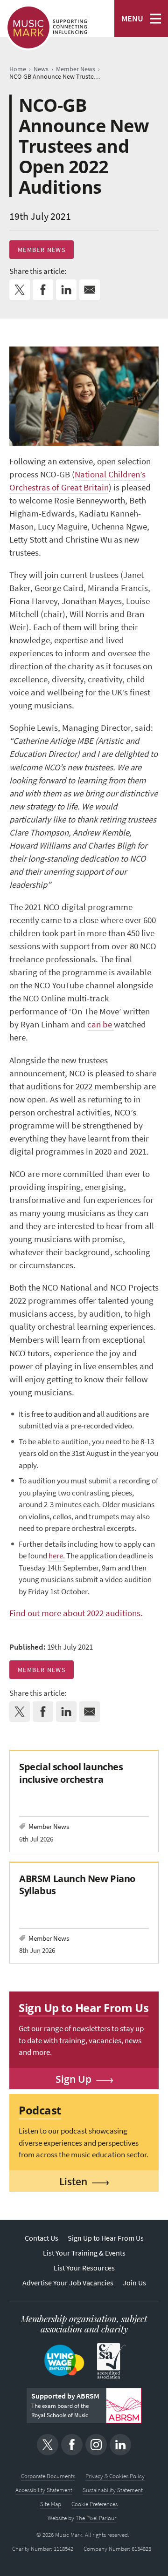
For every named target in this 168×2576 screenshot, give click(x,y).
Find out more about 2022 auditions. (76, 1613)
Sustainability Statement (113, 2490)
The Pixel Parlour (96, 2518)
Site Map (51, 2504)
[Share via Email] (90, 290)
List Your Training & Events (84, 2253)
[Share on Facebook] (43, 290)
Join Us (134, 2283)
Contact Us (42, 2238)
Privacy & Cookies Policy (115, 2476)
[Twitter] (48, 2445)
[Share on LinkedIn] (66, 290)
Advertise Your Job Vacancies (68, 2283)
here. (57, 1556)
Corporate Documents (48, 2476)
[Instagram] (96, 2445)
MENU (132, 19)
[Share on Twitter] (20, 290)
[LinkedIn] (120, 2445)
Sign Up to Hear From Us (106, 2238)
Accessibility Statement (44, 2490)
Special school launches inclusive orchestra (71, 1773)
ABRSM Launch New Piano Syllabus (77, 1885)
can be (101, 1024)
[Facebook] (72, 2445)
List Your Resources (84, 2268)
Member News (42, 250)
